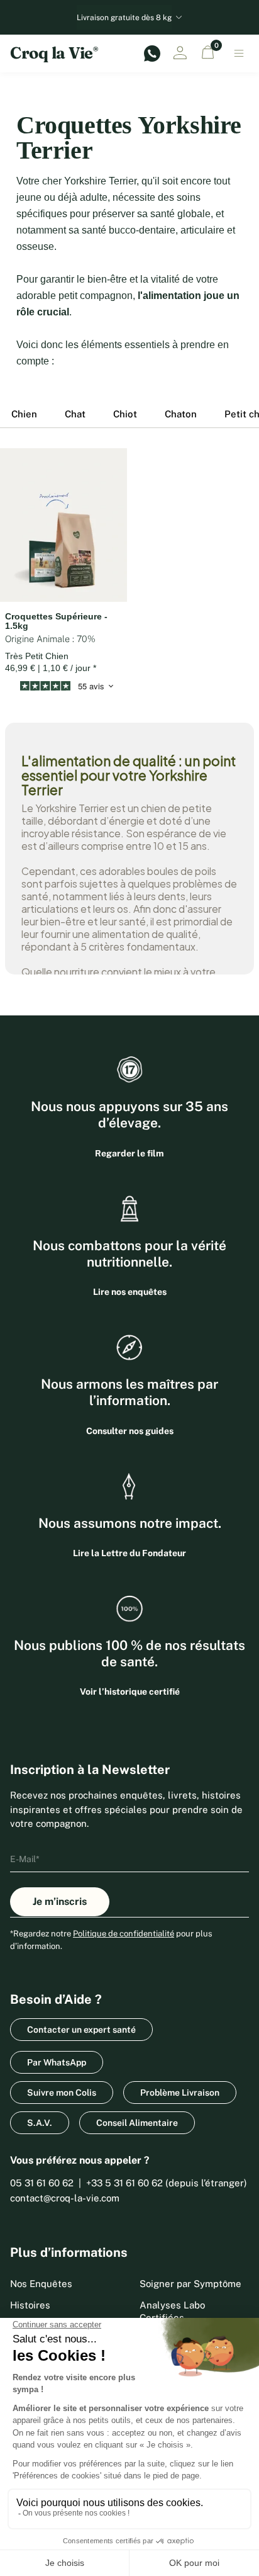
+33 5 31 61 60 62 (124, 2183)
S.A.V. (40, 2123)
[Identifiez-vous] (180, 53)
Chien (24, 414)
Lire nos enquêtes (130, 1292)
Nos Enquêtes (41, 2284)
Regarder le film (129, 1153)
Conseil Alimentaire (137, 2123)
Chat (75, 414)
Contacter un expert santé (81, 2030)
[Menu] (239, 54)
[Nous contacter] (152, 54)
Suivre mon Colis (62, 2093)
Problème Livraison (180, 2093)
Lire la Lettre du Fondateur (129, 1553)
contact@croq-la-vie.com (65, 2198)
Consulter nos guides (130, 1431)
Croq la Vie (54, 53)
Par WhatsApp (57, 2062)
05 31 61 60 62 (42, 2183)
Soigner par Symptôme (190, 2284)
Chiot (125, 414)
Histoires (30, 2305)
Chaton (181, 414)
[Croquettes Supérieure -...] (63, 525)
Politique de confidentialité (124, 1934)
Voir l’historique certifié (130, 1692)
